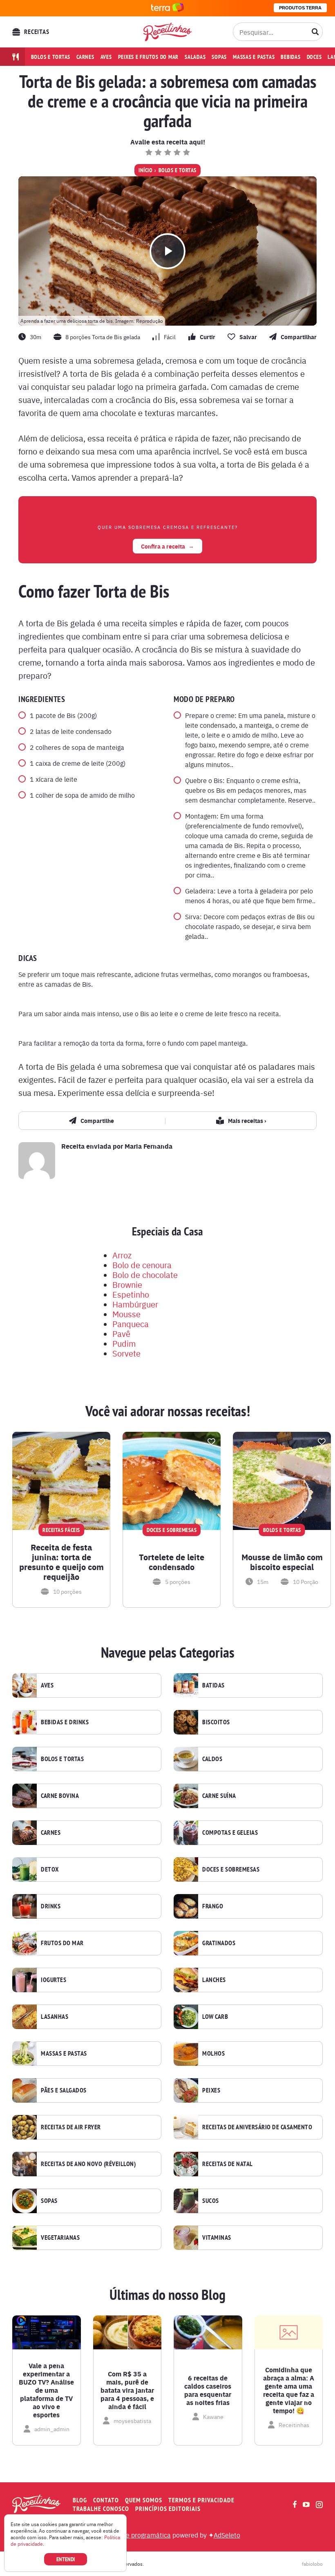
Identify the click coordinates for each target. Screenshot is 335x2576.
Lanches (214, 1980)
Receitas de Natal (228, 2164)
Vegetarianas (60, 2238)
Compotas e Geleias (230, 1833)
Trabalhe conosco (101, 2509)
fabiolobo (312, 2564)
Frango (213, 1906)
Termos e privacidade (201, 2500)
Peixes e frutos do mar (149, 57)
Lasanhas (55, 2017)
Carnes (85, 57)
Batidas (213, 1685)
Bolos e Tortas (178, 170)
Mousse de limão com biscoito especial (282, 1562)
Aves (106, 57)
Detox (50, 1870)
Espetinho (131, 1294)
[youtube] (306, 2504)
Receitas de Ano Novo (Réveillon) (88, 2164)
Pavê (121, 1333)
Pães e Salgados (64, 2090)
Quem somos (144, 2500)
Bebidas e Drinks (65, 1722)
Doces (314, 57)
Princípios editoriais (168, 2509)
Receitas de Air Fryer (71, 2127)
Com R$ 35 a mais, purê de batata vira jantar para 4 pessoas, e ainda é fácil (127, 2390)
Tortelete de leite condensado (172, 1562)
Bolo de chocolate (145, 1275)
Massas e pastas (254, 57)
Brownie (127, 1284)
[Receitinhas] (167, 32)
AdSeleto (227, 2535)
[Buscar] (315, 32)
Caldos (212, 1759)
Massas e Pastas (64, 2054)
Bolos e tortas (51, 57)
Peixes (211, 2090)
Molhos (213, 2054)
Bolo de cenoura (142, 1265)
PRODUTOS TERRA (300, 8)
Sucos (211, 2201)
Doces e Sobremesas (231, 1870)
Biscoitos (216, 1722)
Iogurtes (54, 1980)
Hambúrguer (135, 1304)
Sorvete (126, 1353)
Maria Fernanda (149, 1146)
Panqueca (131, 1324)
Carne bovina (60, 1796)
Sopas (219, 57)
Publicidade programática (133, 2535)
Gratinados (219, 1943)
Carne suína (219, 1796)
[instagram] (319, 2505)
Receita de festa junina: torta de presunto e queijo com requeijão (61, 1562)
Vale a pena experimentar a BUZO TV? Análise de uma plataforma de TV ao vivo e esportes (46, 2390)
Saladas (195, 57)
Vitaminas (217, 2238)
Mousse (126, 1314)
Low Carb (215, 2017)
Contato (106, 2500)
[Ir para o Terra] (167, 8)
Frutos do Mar (62, 1943)
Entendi (66, 2559)
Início (145, 170)
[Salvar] (101, 1442)
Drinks (51, 1906)
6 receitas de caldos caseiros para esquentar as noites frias (208, 2390)
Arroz (122, 1255)
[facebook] (295, 2504)
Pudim (124, 1343)
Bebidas (290, 57)
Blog (80, 2500)
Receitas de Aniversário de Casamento (257, 2127)
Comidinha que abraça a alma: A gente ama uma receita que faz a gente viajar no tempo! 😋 (289, 2390)
